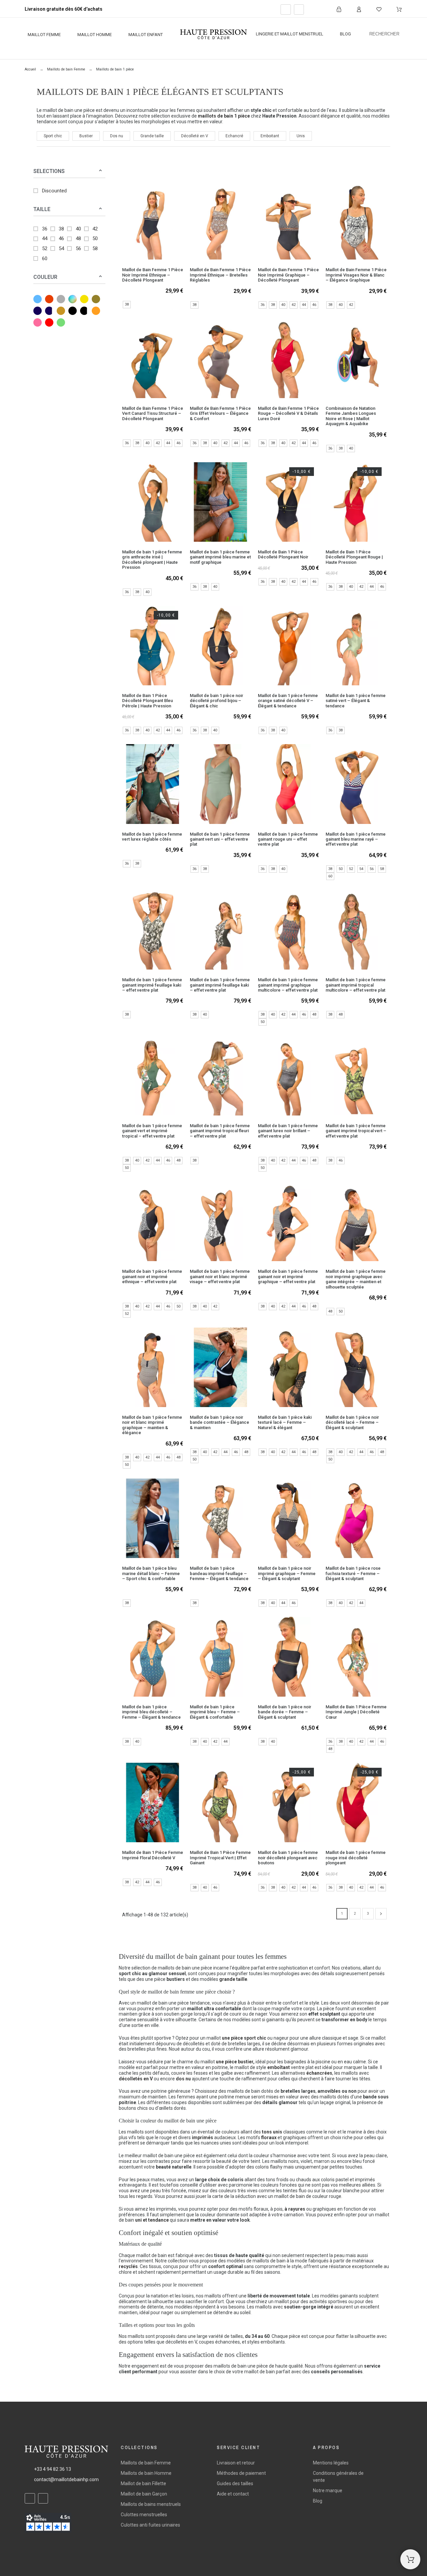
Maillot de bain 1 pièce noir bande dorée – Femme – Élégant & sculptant (285, 1712)
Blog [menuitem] (345, 34)
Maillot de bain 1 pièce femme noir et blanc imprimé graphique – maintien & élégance (152, 1425)
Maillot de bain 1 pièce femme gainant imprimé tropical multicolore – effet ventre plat (356, 985)
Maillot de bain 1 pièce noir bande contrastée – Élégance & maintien (220, 1422)
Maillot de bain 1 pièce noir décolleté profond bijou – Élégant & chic (217, 701)
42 (95, 229)
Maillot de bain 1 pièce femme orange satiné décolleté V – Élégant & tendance (288, 701)
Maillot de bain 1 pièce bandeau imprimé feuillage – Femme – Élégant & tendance (219, 1573)
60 (45, 259)
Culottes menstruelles (144, 2515)
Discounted (54, 191)
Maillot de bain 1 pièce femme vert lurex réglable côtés (152, 837)
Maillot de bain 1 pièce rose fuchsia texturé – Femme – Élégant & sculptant (353, 1573)
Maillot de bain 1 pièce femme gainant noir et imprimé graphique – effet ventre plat (288, 1276)
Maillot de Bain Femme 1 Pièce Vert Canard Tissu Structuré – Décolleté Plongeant (153, 413)
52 (45, 248)
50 (95, 238)
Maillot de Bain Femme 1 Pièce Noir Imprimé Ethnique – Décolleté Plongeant (153, 275)
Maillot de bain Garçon (144, 2494)
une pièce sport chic (244, 2038)
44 (45, 238)
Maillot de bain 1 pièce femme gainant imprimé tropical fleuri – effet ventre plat (220, 1131)
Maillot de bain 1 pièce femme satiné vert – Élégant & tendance (356, 701)
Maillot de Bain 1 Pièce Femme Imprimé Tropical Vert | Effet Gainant (220, 1858)
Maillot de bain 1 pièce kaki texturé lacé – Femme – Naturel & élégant (285, 1422)
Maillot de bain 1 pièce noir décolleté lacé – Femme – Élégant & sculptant (352, 1422)
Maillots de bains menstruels (151, 2504)
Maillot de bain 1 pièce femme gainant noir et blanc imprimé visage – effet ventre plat (220, 1276)
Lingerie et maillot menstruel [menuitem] (290, 34)
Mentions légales (331, 2463)
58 (95, 248)
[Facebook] (286, 10)
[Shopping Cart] (410, 2559)
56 (78, 248)
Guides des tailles (235, 2483)
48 (78, 238)
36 (45, 229)
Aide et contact (233, 2494)
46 (61, 238)
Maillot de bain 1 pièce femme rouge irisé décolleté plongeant (356, 1858)
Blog (318, 2501)
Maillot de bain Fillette (143, 2483)
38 (61, 229)
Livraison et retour (236, 2463)
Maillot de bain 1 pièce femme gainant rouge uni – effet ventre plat (288, 839)
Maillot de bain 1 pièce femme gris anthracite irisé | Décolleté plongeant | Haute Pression (152, 560)
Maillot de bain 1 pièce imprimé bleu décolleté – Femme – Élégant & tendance (151, 1712)
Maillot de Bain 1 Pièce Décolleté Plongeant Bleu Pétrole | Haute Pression (147, 701)
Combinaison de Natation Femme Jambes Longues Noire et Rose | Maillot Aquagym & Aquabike (351, 416)
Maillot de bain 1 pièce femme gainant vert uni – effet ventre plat (220, 839)
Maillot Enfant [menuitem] (146, 35)
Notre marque (328, 2491)
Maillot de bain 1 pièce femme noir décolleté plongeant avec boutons (288, 1858)
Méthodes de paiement (241, 2473)
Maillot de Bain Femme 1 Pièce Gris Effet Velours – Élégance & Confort (220, 413)
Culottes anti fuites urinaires (150, 2525)
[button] (100, 171)
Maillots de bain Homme (146, 2473)
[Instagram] (299, 10)
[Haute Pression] (213, 35)
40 (78, 229)
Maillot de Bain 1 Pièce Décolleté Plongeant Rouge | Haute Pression (354, 557)
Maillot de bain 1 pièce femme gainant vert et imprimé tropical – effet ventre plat (152, 1131)
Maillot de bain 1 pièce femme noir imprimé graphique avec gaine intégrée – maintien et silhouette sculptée (356, 1279)
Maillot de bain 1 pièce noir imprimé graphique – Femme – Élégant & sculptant (287, 1573)
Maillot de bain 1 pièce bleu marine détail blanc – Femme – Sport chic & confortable (151, 1573)
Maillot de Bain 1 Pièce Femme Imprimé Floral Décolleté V (153, 1855)
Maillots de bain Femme (146, 2463)
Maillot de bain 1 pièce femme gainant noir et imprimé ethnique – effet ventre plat (152, 1276)
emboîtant (279, 2067)
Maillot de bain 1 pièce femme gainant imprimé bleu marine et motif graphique (220, 557)
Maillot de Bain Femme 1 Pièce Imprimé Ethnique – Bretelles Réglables (220, 275)
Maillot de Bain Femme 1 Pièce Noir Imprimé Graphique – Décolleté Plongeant (288, 275)
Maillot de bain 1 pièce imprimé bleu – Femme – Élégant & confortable (215, 1712)
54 (61, 248)
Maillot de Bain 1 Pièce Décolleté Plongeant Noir (283, 554)
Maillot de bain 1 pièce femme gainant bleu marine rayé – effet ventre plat (356, 839)
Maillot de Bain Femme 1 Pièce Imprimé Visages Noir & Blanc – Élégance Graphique (356, 275)
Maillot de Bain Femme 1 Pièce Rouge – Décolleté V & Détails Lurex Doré (288, 413)
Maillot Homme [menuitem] (95, 35)
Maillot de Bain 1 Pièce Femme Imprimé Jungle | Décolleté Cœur (356, 1712)
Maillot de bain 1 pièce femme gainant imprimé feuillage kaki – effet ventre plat (152, 985)
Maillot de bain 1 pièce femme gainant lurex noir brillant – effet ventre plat (288, 1131)
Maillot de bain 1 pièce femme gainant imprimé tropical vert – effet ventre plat (356, 1131)
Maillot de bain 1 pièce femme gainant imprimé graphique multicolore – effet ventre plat (288, 985)
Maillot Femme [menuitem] (44, 35)
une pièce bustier (235, 2062)
